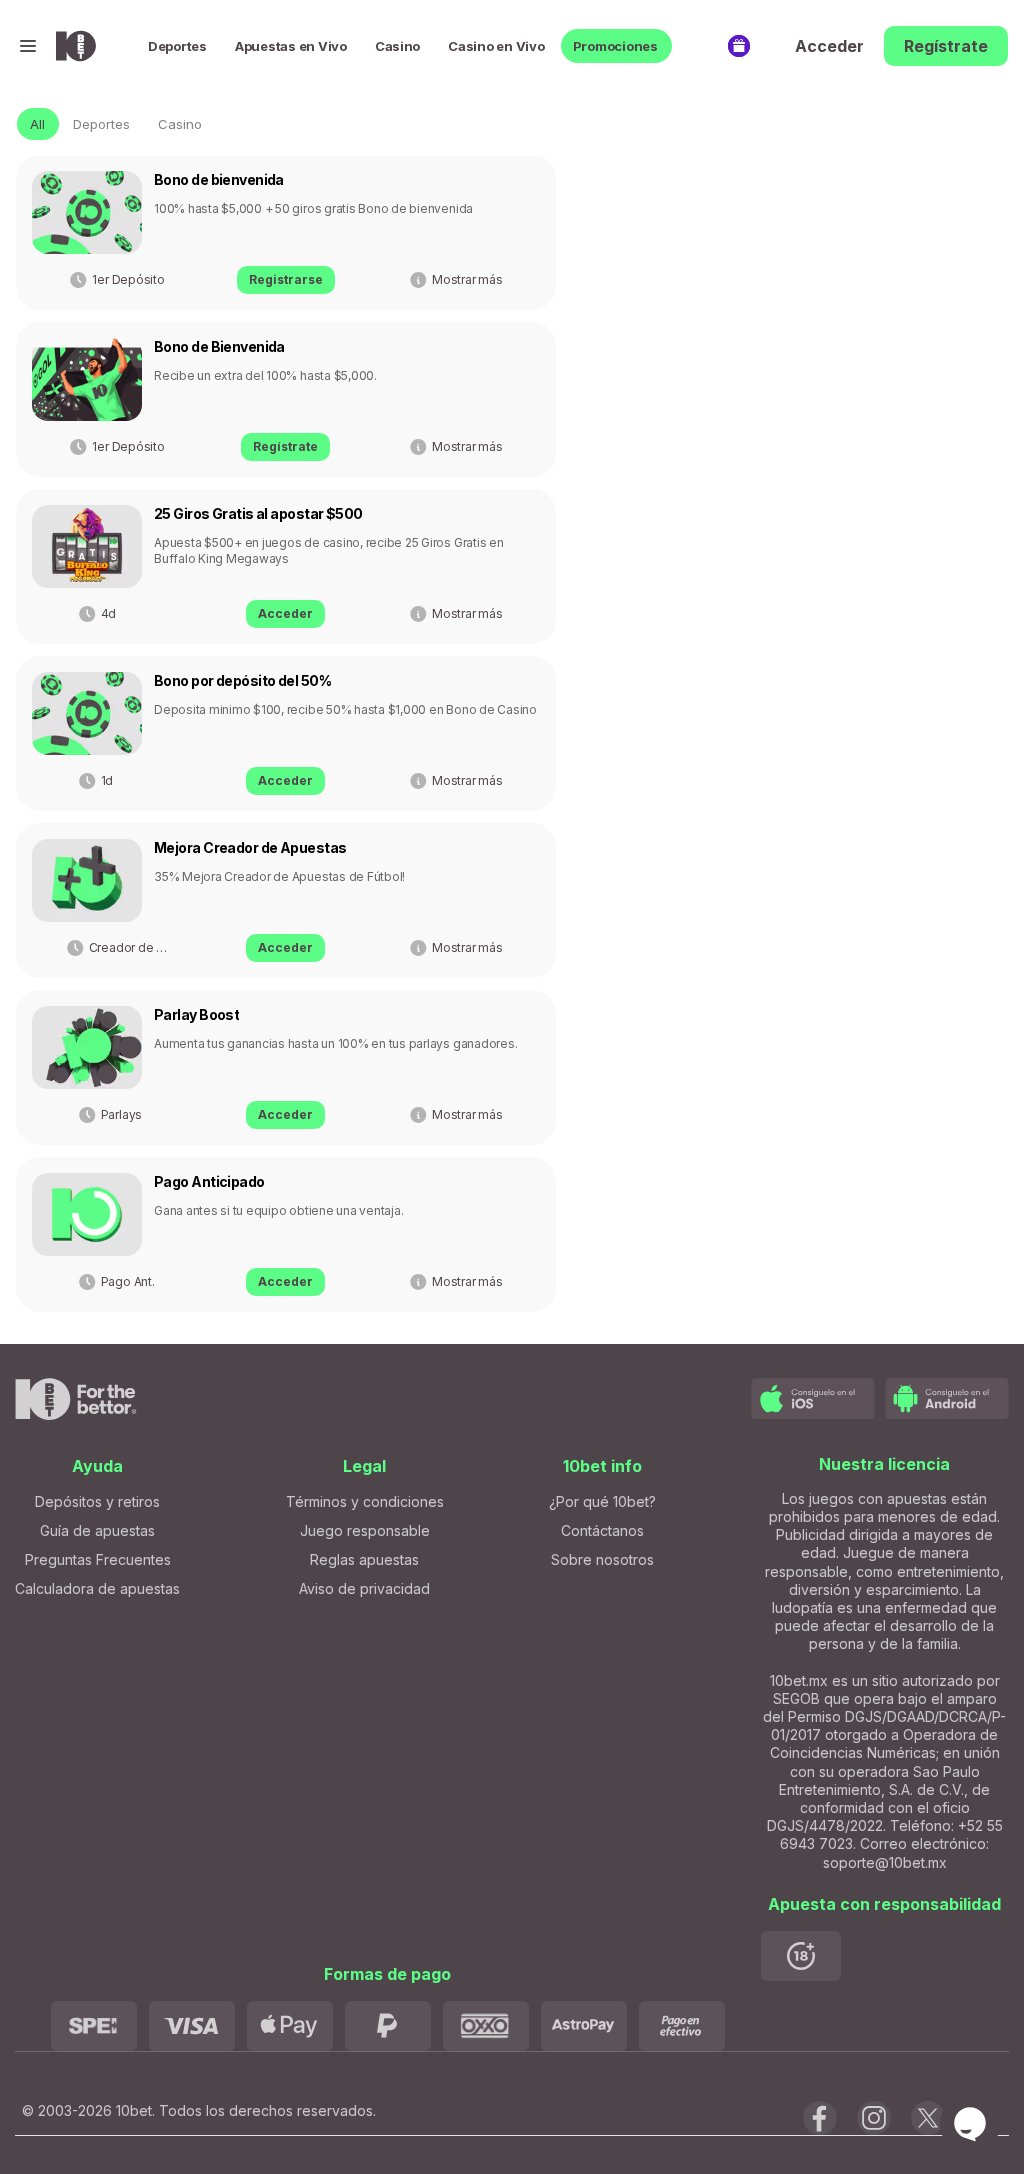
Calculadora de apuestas (97, 1588)
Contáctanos (602, 1530)
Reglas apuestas (364, 1559)
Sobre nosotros (602, 1559)
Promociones (615, 46)
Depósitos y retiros (97, 1501)
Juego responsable (365, 1530)
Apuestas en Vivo (291, 46)
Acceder (829, 46)
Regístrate (946, 46)
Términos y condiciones (365, 1501)
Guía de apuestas (97, 1530)
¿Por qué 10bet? (602, 1501)
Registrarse (286, 279)
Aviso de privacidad (364, 1588)
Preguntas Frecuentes (98, 1559)
